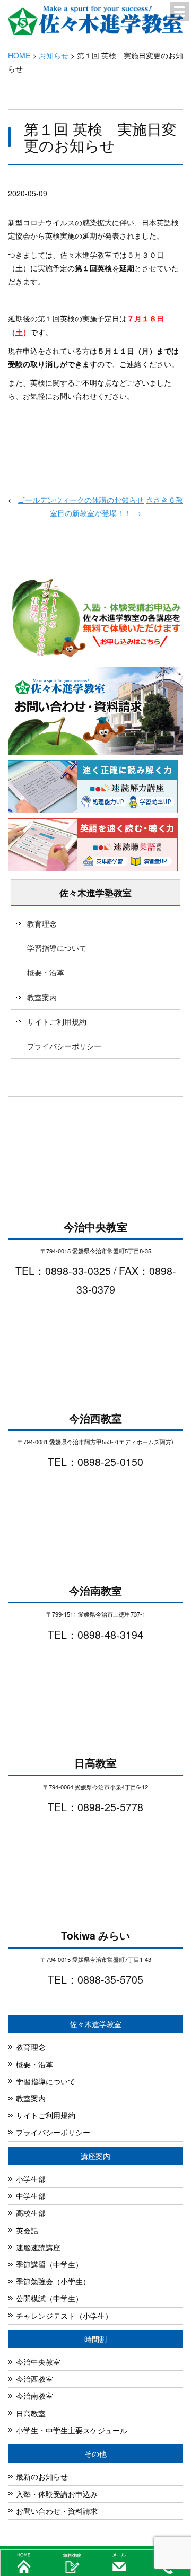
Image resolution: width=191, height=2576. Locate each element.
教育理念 (42, 923)
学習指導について (57, 948)
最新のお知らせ (42, 2476)
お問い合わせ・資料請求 (57, 2511)
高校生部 (31, 2213)
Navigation (179, 12)
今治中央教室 (38, 2362)
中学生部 (31, 2196)
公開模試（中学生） (49, 2298)
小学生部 (31, 2179)
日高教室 (31, 2413)
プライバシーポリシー (64, 1046)
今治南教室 (34, 2396)
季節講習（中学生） (49, 2264)
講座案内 (95, 2156)
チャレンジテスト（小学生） (64, 2316)
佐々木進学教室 (95, 2024)
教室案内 (42, 997)
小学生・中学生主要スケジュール (72, 2430)
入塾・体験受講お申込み (57, 2494)
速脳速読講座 (38, 2247)
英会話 (27, 2230)
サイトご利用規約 (57, 1021)
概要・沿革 (46, 972)
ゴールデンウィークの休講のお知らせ (81, 500)
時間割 (95, 2339)
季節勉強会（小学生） (53, 2281)
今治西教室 (34, 2379)
